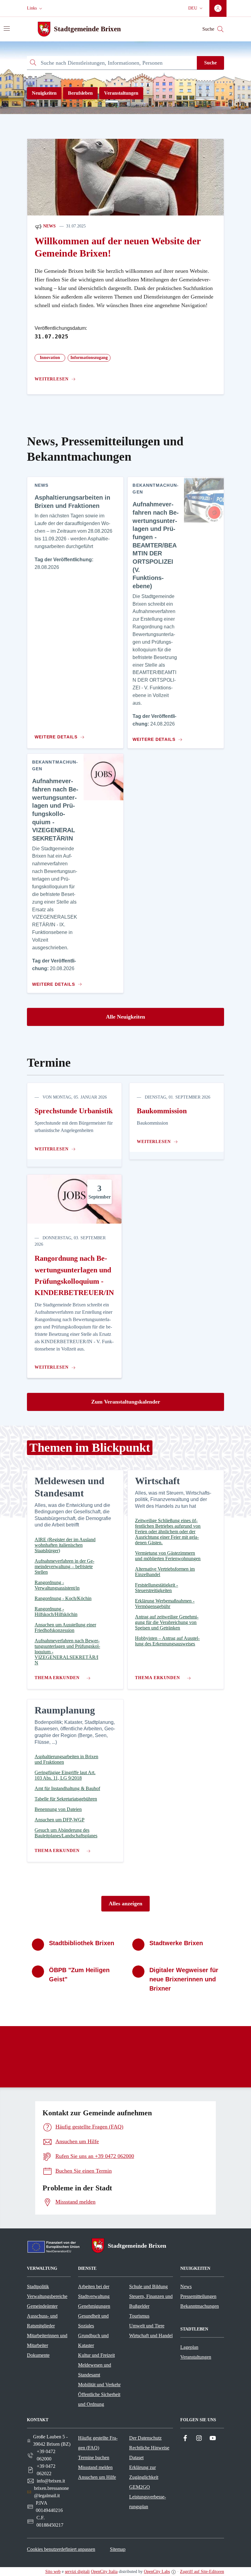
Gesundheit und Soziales (93, 2321)
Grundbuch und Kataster (93, 2340)
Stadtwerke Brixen (176, 1943)
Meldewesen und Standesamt (95, 2370)
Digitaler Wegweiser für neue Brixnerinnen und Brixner (184, 1979)
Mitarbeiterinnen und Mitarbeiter (47, 2340)
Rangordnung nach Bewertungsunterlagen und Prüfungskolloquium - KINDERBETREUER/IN (74, 1275)
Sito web (53, 2572)
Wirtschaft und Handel (151, 2336)
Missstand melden (95, 2467)
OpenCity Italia (104, 2572)
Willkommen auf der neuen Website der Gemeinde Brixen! (118, 247)
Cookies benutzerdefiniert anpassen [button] (61, 2549)
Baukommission (162, 1111)
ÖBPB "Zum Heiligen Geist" (79, 1975)
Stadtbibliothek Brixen (82, 1943)
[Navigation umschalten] (7, 29)
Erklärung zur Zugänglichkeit (144, 2472)
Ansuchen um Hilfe (97, 2477)
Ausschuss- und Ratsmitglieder (42, 2321)
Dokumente (38, 2355)
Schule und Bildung (148, 2286)
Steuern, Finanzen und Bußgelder (151, 2301)
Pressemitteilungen (198, 2296)
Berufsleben (80, 93)
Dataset (136, 2458)
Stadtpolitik (38, 2286)
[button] (35, 8)
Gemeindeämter (42, 2306)
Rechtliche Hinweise (149, 2448)
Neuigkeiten (44, 93)
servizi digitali (77, 2572)
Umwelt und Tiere (147, 2326)
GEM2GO (140, 2487)
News (49, 226)
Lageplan (189, 2347)
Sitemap (118, 2549)
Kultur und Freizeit (96, 2355)
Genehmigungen (94, 2306)
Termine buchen (94, 2458)
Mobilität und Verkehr (99, 2385)
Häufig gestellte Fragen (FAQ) (98, 2443)
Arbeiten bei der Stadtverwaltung (94, 2291)
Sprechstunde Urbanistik (74, 1111)
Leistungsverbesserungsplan (148, 2502)
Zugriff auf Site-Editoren (202, 2572)
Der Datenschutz (145, 2438)
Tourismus (139, 2316)
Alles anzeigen (125, 1903)
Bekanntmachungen (200, 2306)
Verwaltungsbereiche (47, 2296)
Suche (210, 63)
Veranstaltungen (121, 93)
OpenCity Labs (157, 2572)
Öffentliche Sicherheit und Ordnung (99, 2399)
